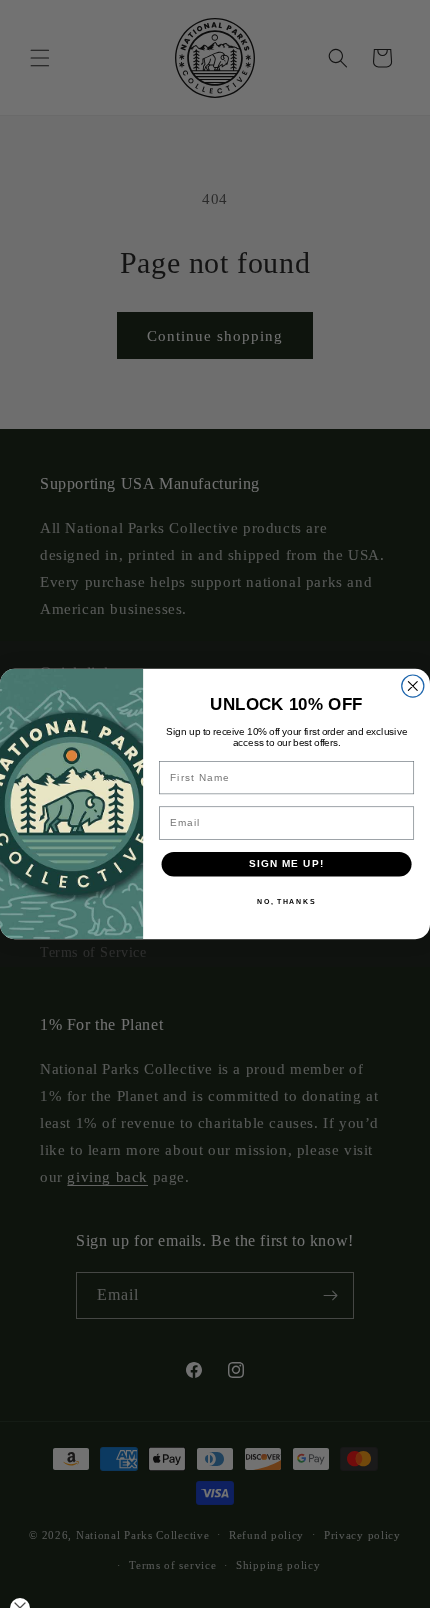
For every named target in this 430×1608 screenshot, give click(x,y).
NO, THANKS (286, 901)
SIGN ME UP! (286, 864)
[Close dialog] (413, 686)
